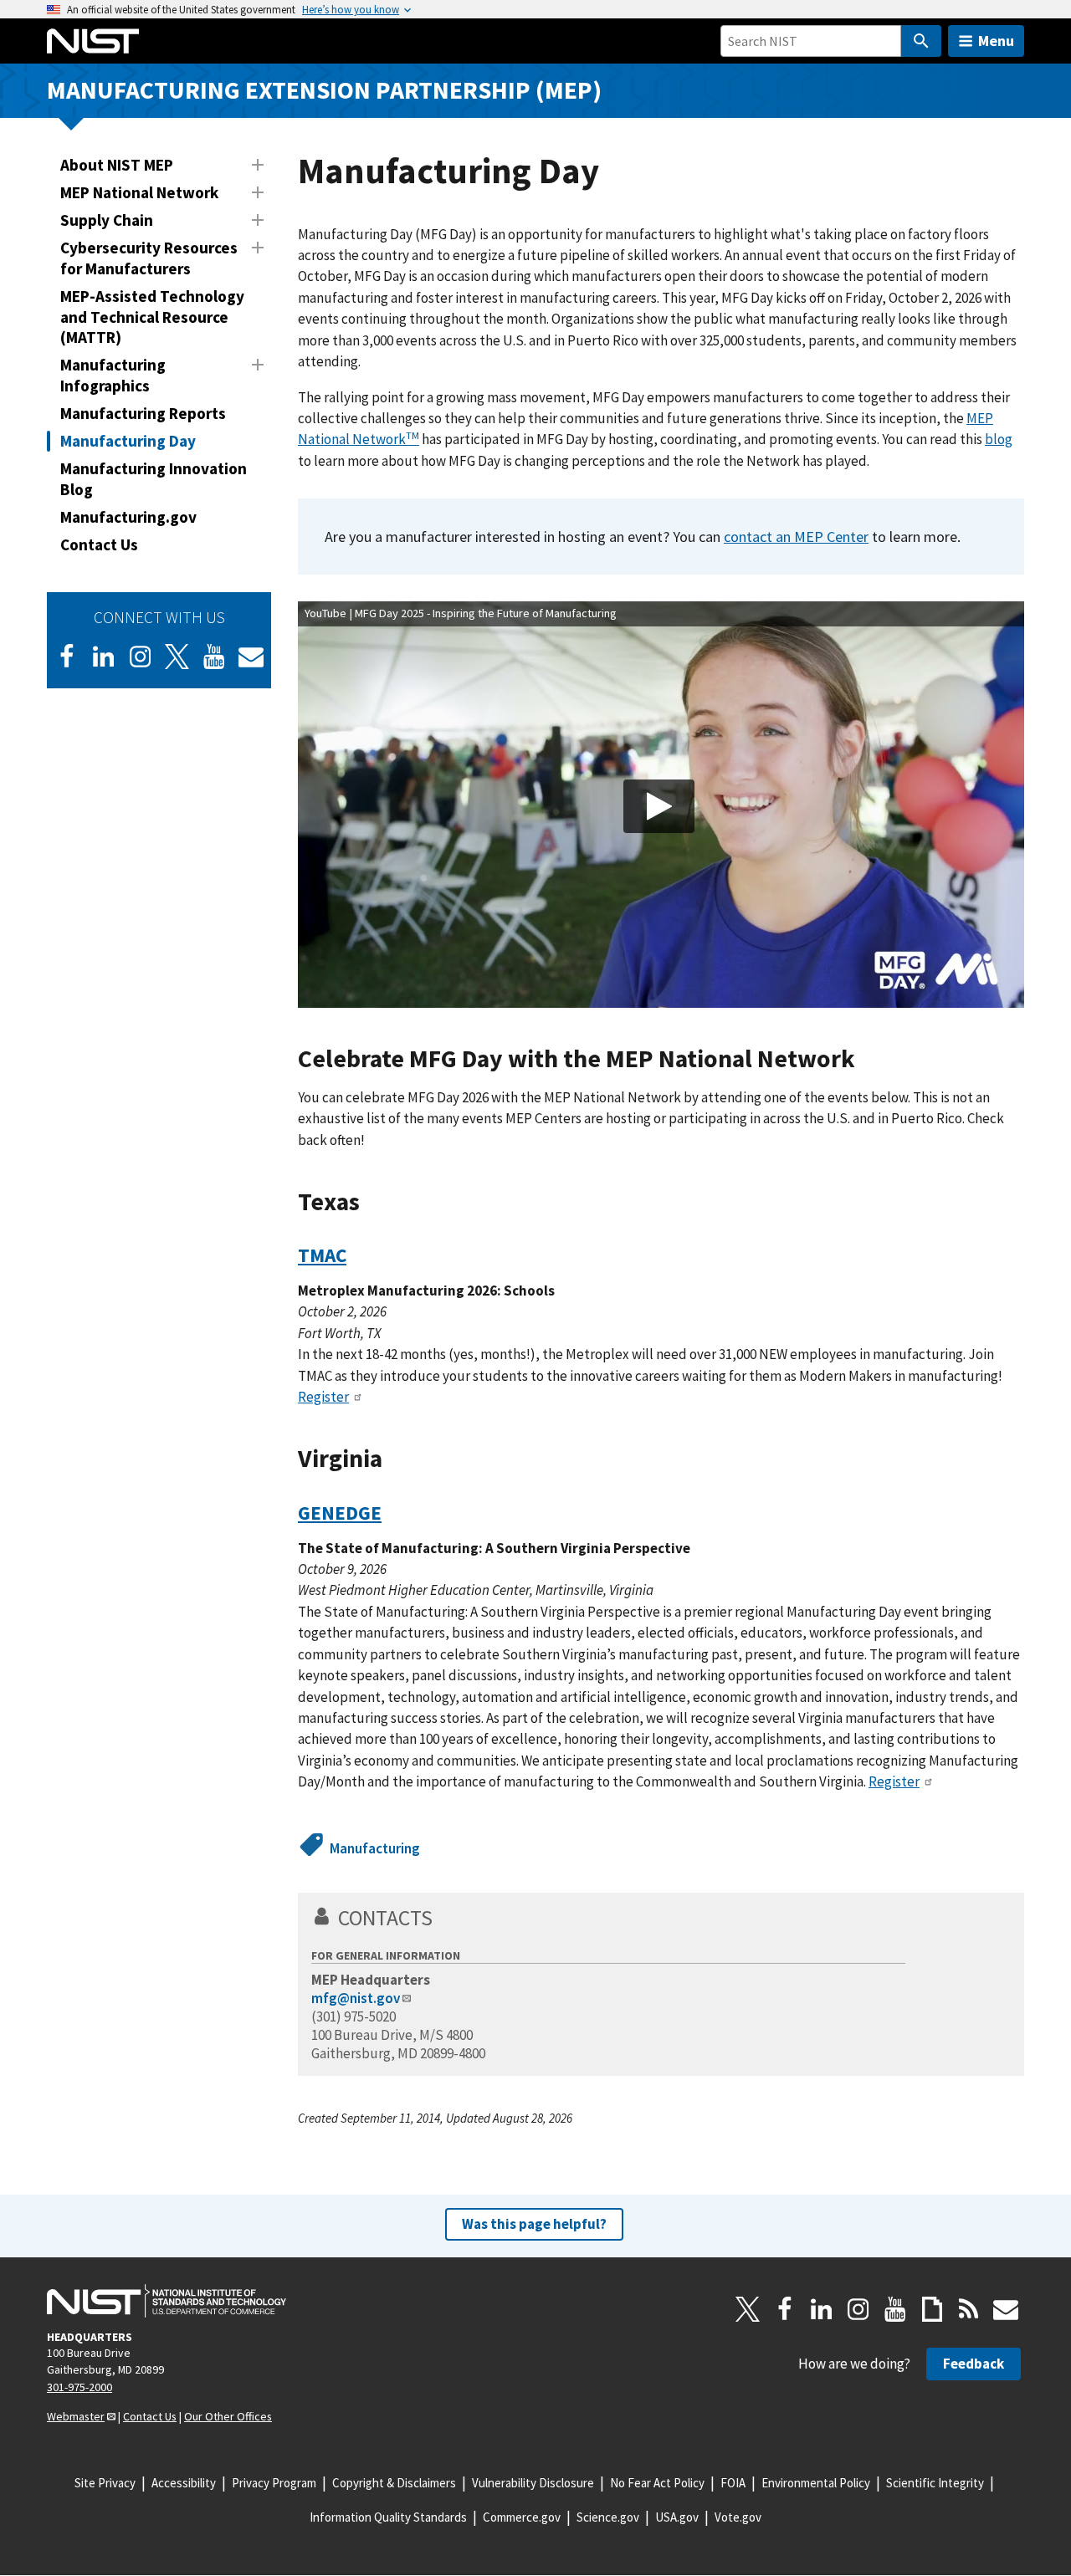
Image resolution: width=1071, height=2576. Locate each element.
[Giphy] (932, 2309)
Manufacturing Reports (143, 413)
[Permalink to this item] (868, 1059)
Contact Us (99, 544)
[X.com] (748, 2309)
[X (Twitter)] (177, 657)
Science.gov (608, 2517)
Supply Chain (107, 220)
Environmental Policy (816, 2483)
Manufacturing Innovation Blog (154, 479)
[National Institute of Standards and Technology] (167, 2301)
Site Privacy (105, 2483)
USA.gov (677, 2517)
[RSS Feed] (969, 2309)
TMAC (322, 1255)
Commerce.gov (522, 2517)
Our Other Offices (228, 2416)
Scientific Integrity (935, 2483)
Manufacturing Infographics (113, 375)
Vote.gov (738, 2517)
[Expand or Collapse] (258, 165)
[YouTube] (895, 2309)
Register (323, 1397)
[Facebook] (67, 657)
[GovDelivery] (251, 657)
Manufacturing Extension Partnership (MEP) (324, 90)
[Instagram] (141, 657)
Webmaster (76, 2416)
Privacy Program (274, 2483)
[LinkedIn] (104, 657)
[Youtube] (214, 657)
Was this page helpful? (534, 2224)
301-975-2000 (79, 2387)
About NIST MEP (117, 165)
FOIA (733, 2483)
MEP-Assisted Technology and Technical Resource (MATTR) (152, 317)
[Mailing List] (1006, 2309)
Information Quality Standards (388, 2517)
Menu (996, 41)
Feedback (974, 2364)
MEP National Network (139, 192)
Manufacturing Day (128, 441)
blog (999, 439)
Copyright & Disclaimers (394, 2483)
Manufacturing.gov (128, 517)
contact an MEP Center (796, 537)
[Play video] (659, 806)
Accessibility (184, 2483)
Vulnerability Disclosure (533, 2483)
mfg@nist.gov (356, 1998)
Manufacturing (375, 1848)
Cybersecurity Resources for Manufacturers (149, 258)
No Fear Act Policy (657, 2483)
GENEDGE (340, 1513)
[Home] (93, 41)
